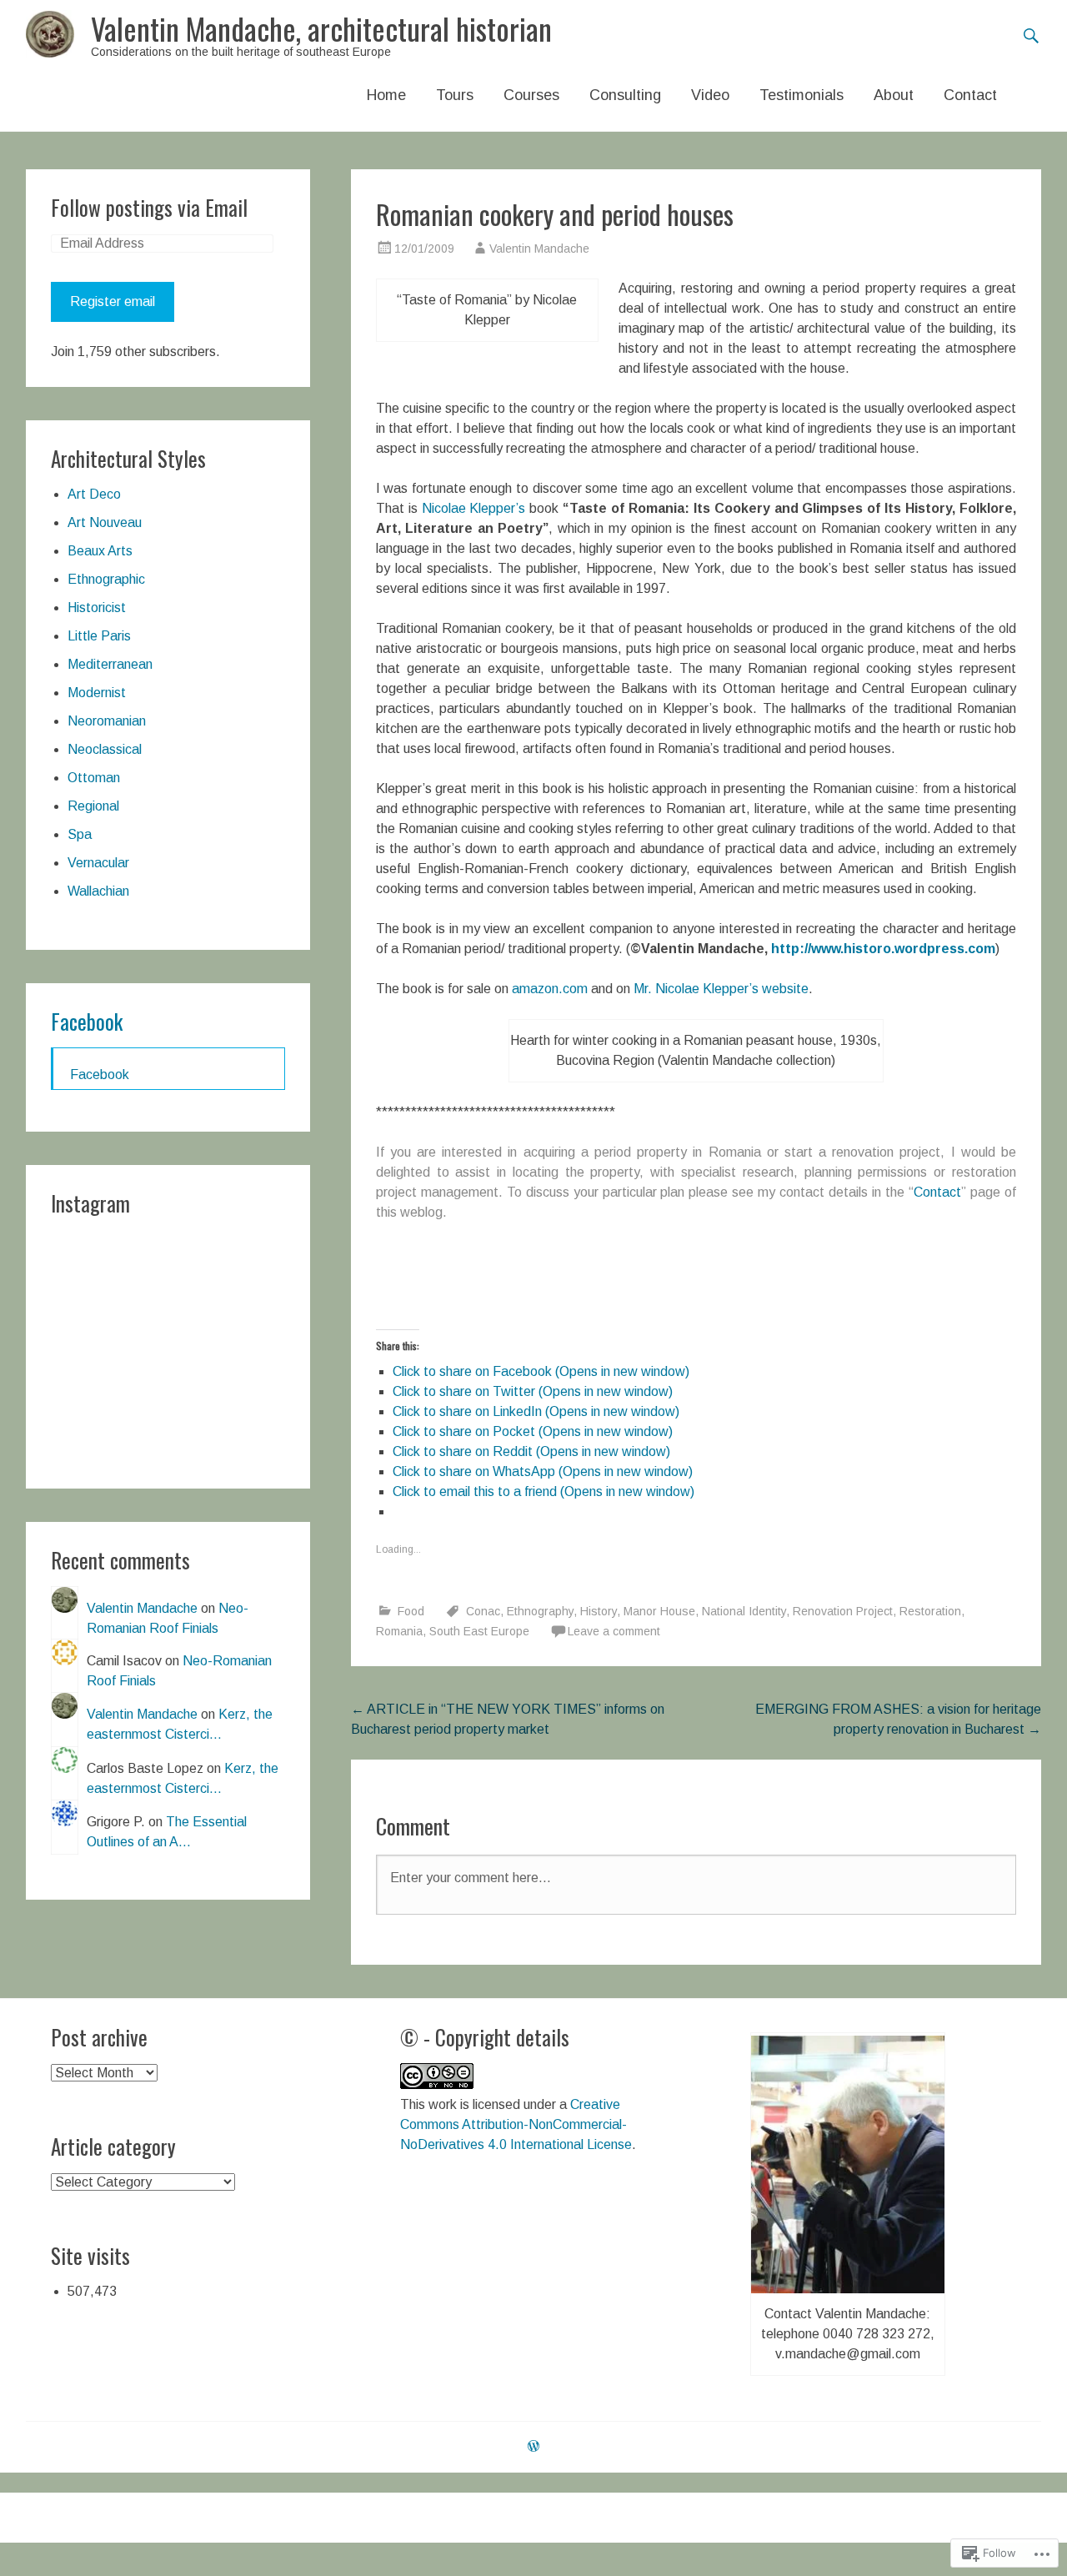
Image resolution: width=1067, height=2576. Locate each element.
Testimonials (802, 95)
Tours (455, 95)
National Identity (744, 1611)
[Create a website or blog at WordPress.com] (533, 2447)
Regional (93, 806)
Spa (80, 834)
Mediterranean (110, 664)
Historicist (97, 608)
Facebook (87, 1021)
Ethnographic (106, 579)
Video (710, 95)
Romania (399, 1631)
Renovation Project (843, 1611)
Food (411, 1611)
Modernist (97, 693)
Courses (531, 95)
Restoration (930, 1611)
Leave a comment (614, 1631)
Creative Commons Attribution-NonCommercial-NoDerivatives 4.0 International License (516, 2124)
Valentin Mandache (539, 249)
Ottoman (94, 778)
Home (386, 95)
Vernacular (98, 863)
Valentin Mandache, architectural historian (321, 28)
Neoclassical (105, 749)
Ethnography (540, 1611)
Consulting (625, 95)
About (894, 95)
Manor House (659, 1611)
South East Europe (479, 1631)
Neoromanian (107, 721)
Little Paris (99, 636)
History (599, 1611)
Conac (483, 1611)
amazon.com (551, 989)
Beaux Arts (100, 551)
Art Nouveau (105, 522)
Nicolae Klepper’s (476, 508)
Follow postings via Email (149, 207)
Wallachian (98, 891)
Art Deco (94, 494)
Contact (970, 95)
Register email (113, 301)
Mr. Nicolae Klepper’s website (721, 989)
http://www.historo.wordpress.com (883, 949)
